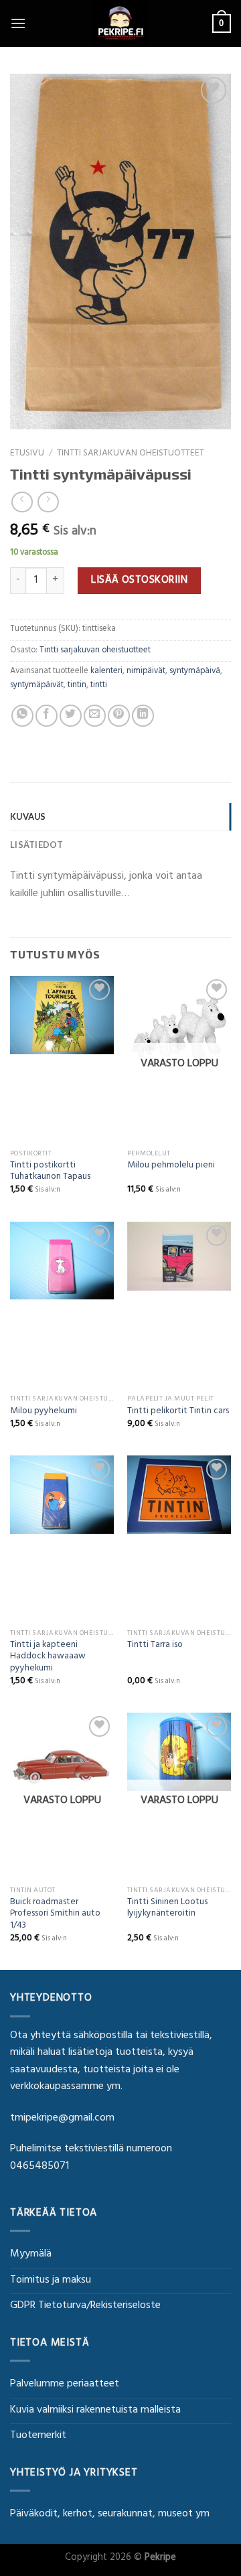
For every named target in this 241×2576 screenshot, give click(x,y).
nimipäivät (146, 672)
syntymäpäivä (195, 672)
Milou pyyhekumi (44, 1413)
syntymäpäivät (37, 686)
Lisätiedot (37, 845)
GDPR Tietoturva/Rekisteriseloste (85, 2306)
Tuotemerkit (38, 2436)
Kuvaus (28, 816)
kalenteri (106, 672)
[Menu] (18, 23)
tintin (77, 686)
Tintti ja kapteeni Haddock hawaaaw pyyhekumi (48, 1658)
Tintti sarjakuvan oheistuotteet (131, 454)
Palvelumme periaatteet (65, 2384)
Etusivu (27, 454)
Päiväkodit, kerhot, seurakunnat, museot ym (110, 2514)
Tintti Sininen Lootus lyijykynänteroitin (167, 1909)
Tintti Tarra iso (155, 1646)
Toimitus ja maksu (51, 2281)
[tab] (120, 816)
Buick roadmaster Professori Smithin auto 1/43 (55, 1915)
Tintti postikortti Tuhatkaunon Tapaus (50, 1172)
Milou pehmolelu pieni (171, 1167)
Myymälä (31, 2255)
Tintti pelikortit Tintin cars (178, 1413)
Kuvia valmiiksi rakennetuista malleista (95, 2411)
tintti (99, 686)
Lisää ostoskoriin (139, 581)
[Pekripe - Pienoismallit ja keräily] (120, 23)
